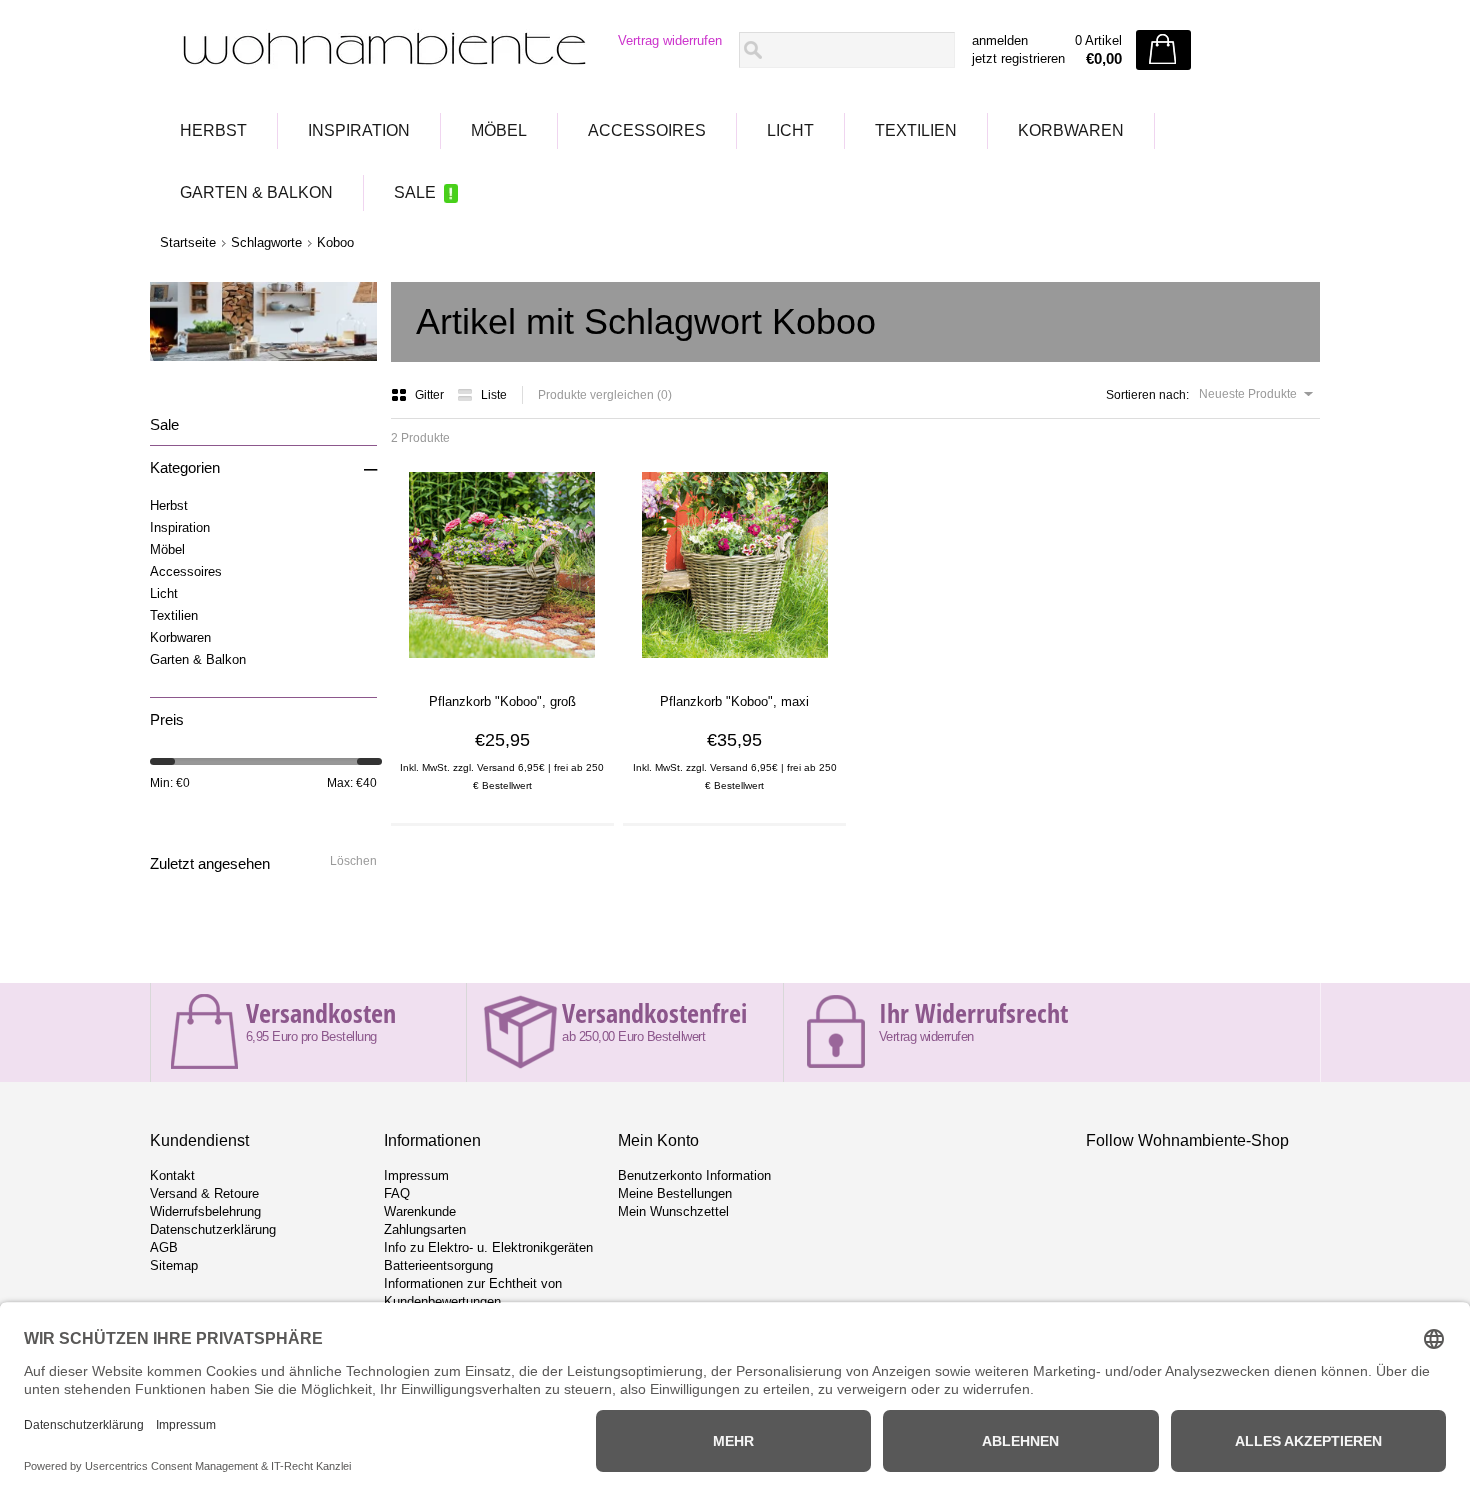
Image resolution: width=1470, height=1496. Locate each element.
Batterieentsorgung (438, 1265)
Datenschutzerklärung (213, 1229)
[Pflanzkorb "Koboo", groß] (502, 665)
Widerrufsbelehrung (205, 1211)
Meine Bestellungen (675, 1193)
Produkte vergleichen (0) (605, 395)
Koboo (335, 242)
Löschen (353, 861)
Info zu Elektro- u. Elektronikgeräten (488, 1247)
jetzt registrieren (1018, 58)
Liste (494, 395)
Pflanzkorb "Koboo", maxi (734, 701)
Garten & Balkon (256, 192)
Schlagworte (266, 242)
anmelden (1000, 40)
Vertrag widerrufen (670, 40)
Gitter (431, 395)
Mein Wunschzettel (673, 1211)
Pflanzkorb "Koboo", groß (502, 701)
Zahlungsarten (425, 1229)
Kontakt (172, 1175)
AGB (164, 1247)
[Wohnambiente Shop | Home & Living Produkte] (378, 51)
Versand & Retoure (204, 1193)
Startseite (188, 242)
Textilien (916, 130)
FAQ (397, 1193)
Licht (790, 130)
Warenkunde (420, 1211)
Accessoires (647, 130)
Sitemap (174, 1265)
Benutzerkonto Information (694, 1175)
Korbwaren (1071, 130)
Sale (415, 192)
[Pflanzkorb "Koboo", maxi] (735, 665)
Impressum (416, 1175)
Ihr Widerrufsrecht (973, 1013)
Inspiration (359, 130)
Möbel (499, 130)
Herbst (213, 130)
